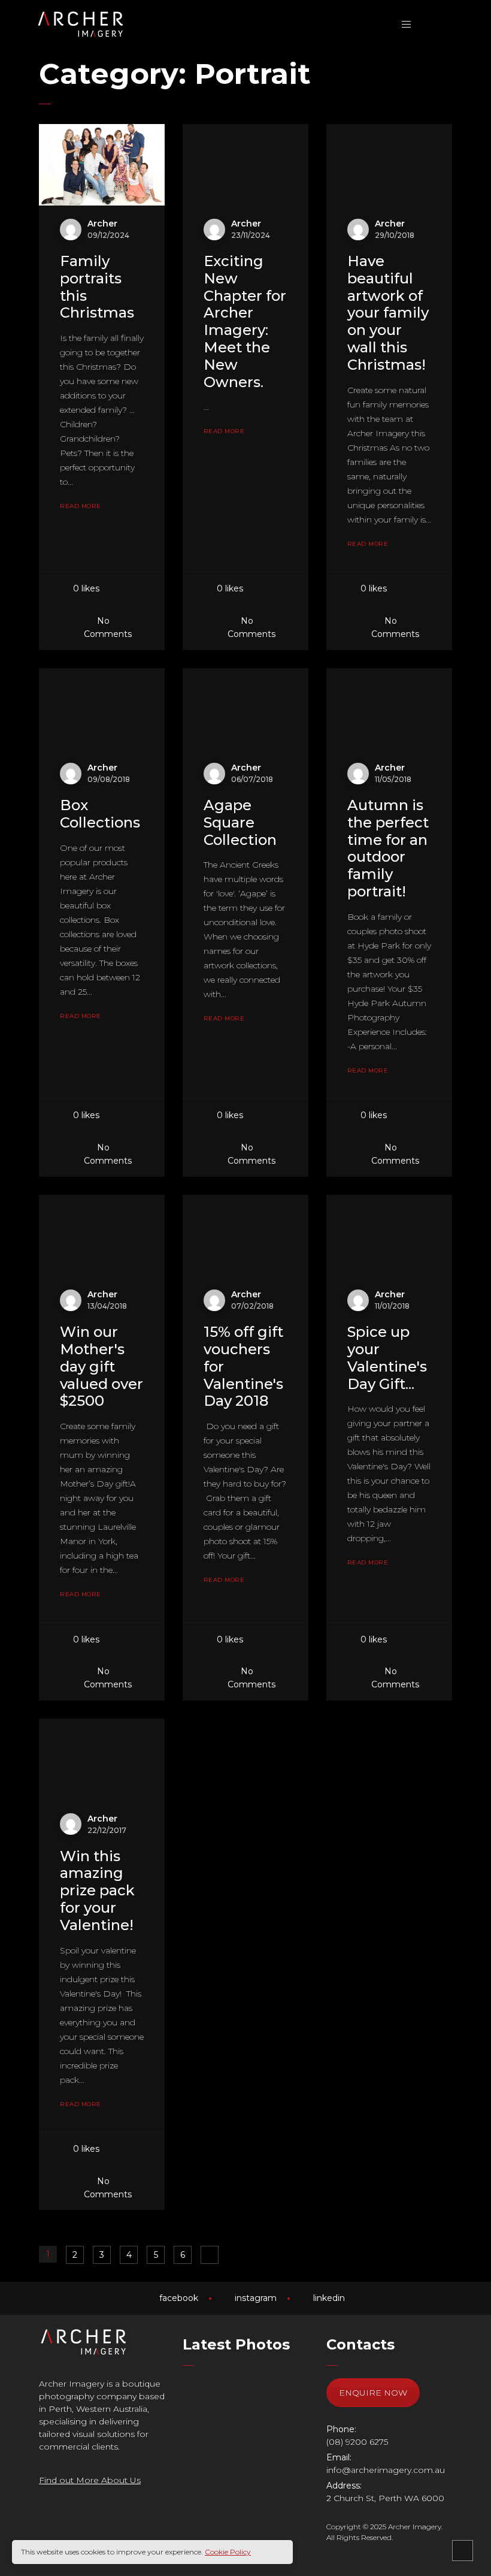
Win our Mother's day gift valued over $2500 (101, 1366)
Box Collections (100, 814)
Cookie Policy (228, 2552)
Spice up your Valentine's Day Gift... (387, 1358)
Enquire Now (373, 2393)
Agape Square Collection (240, 822)
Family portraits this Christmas (97, 287)
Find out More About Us (90, 2480)
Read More (81, 506)
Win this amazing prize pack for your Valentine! (97, 1891)
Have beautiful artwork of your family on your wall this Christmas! (388, 313)
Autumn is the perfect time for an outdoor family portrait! (388, 848)
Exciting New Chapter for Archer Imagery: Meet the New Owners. (245, 321)
